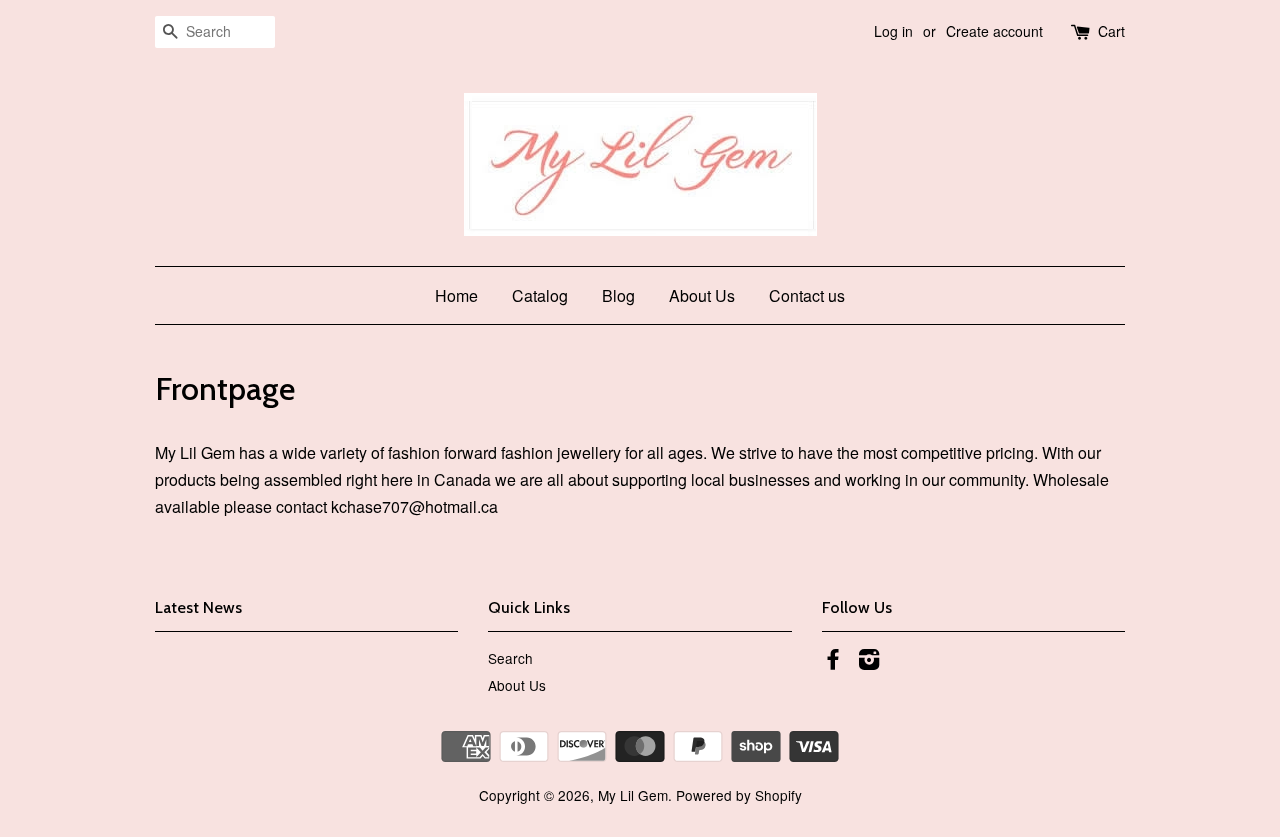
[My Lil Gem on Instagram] (869, 662)
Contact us (807, 295)
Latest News (198, 607)
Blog (618, 295)
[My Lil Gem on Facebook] (833, 662)
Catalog (540, 295)
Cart (1111, 31)
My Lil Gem (633, 795)
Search (510, 658)
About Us (702, 295)
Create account (994, 31)
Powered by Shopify (739, 795)
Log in (893, 31)
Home (456, 295)
